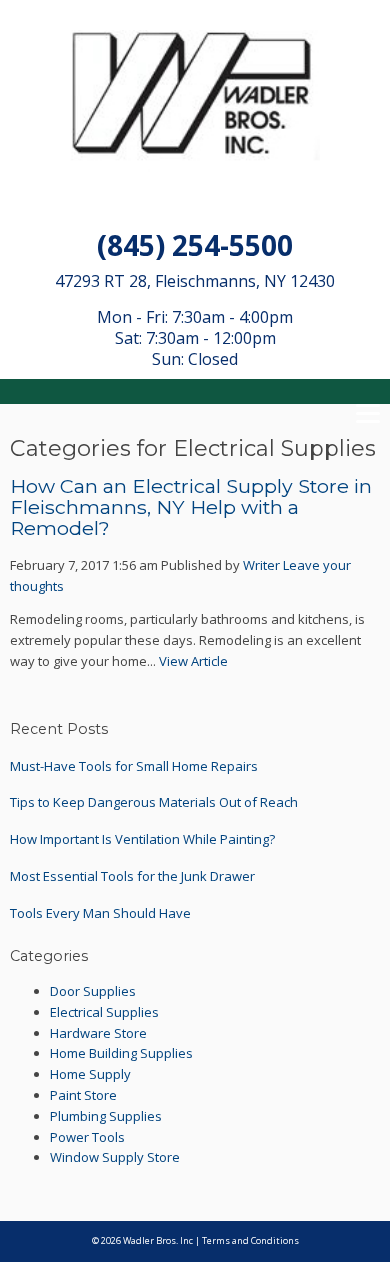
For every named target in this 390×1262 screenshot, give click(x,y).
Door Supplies (93, 991)
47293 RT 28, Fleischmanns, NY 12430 (195, 281)
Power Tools (87, 1137)
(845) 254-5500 (195, 245)
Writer (261, 565)
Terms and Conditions (250, 1240)
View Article (193, 661)
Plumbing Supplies (106, 1116)
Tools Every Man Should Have (100, 913)
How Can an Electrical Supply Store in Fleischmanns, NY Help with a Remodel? (191, 507)
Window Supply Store (115, 1157)
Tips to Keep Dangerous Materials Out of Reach (154, 802)
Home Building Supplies (121, 1053)
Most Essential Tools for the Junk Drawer (132, 876)
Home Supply (90, 1074)
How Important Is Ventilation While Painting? (142, 839)
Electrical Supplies (104, 1012)
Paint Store (83, 1095)
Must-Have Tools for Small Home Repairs (134, 766)
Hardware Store (98, 1033)
